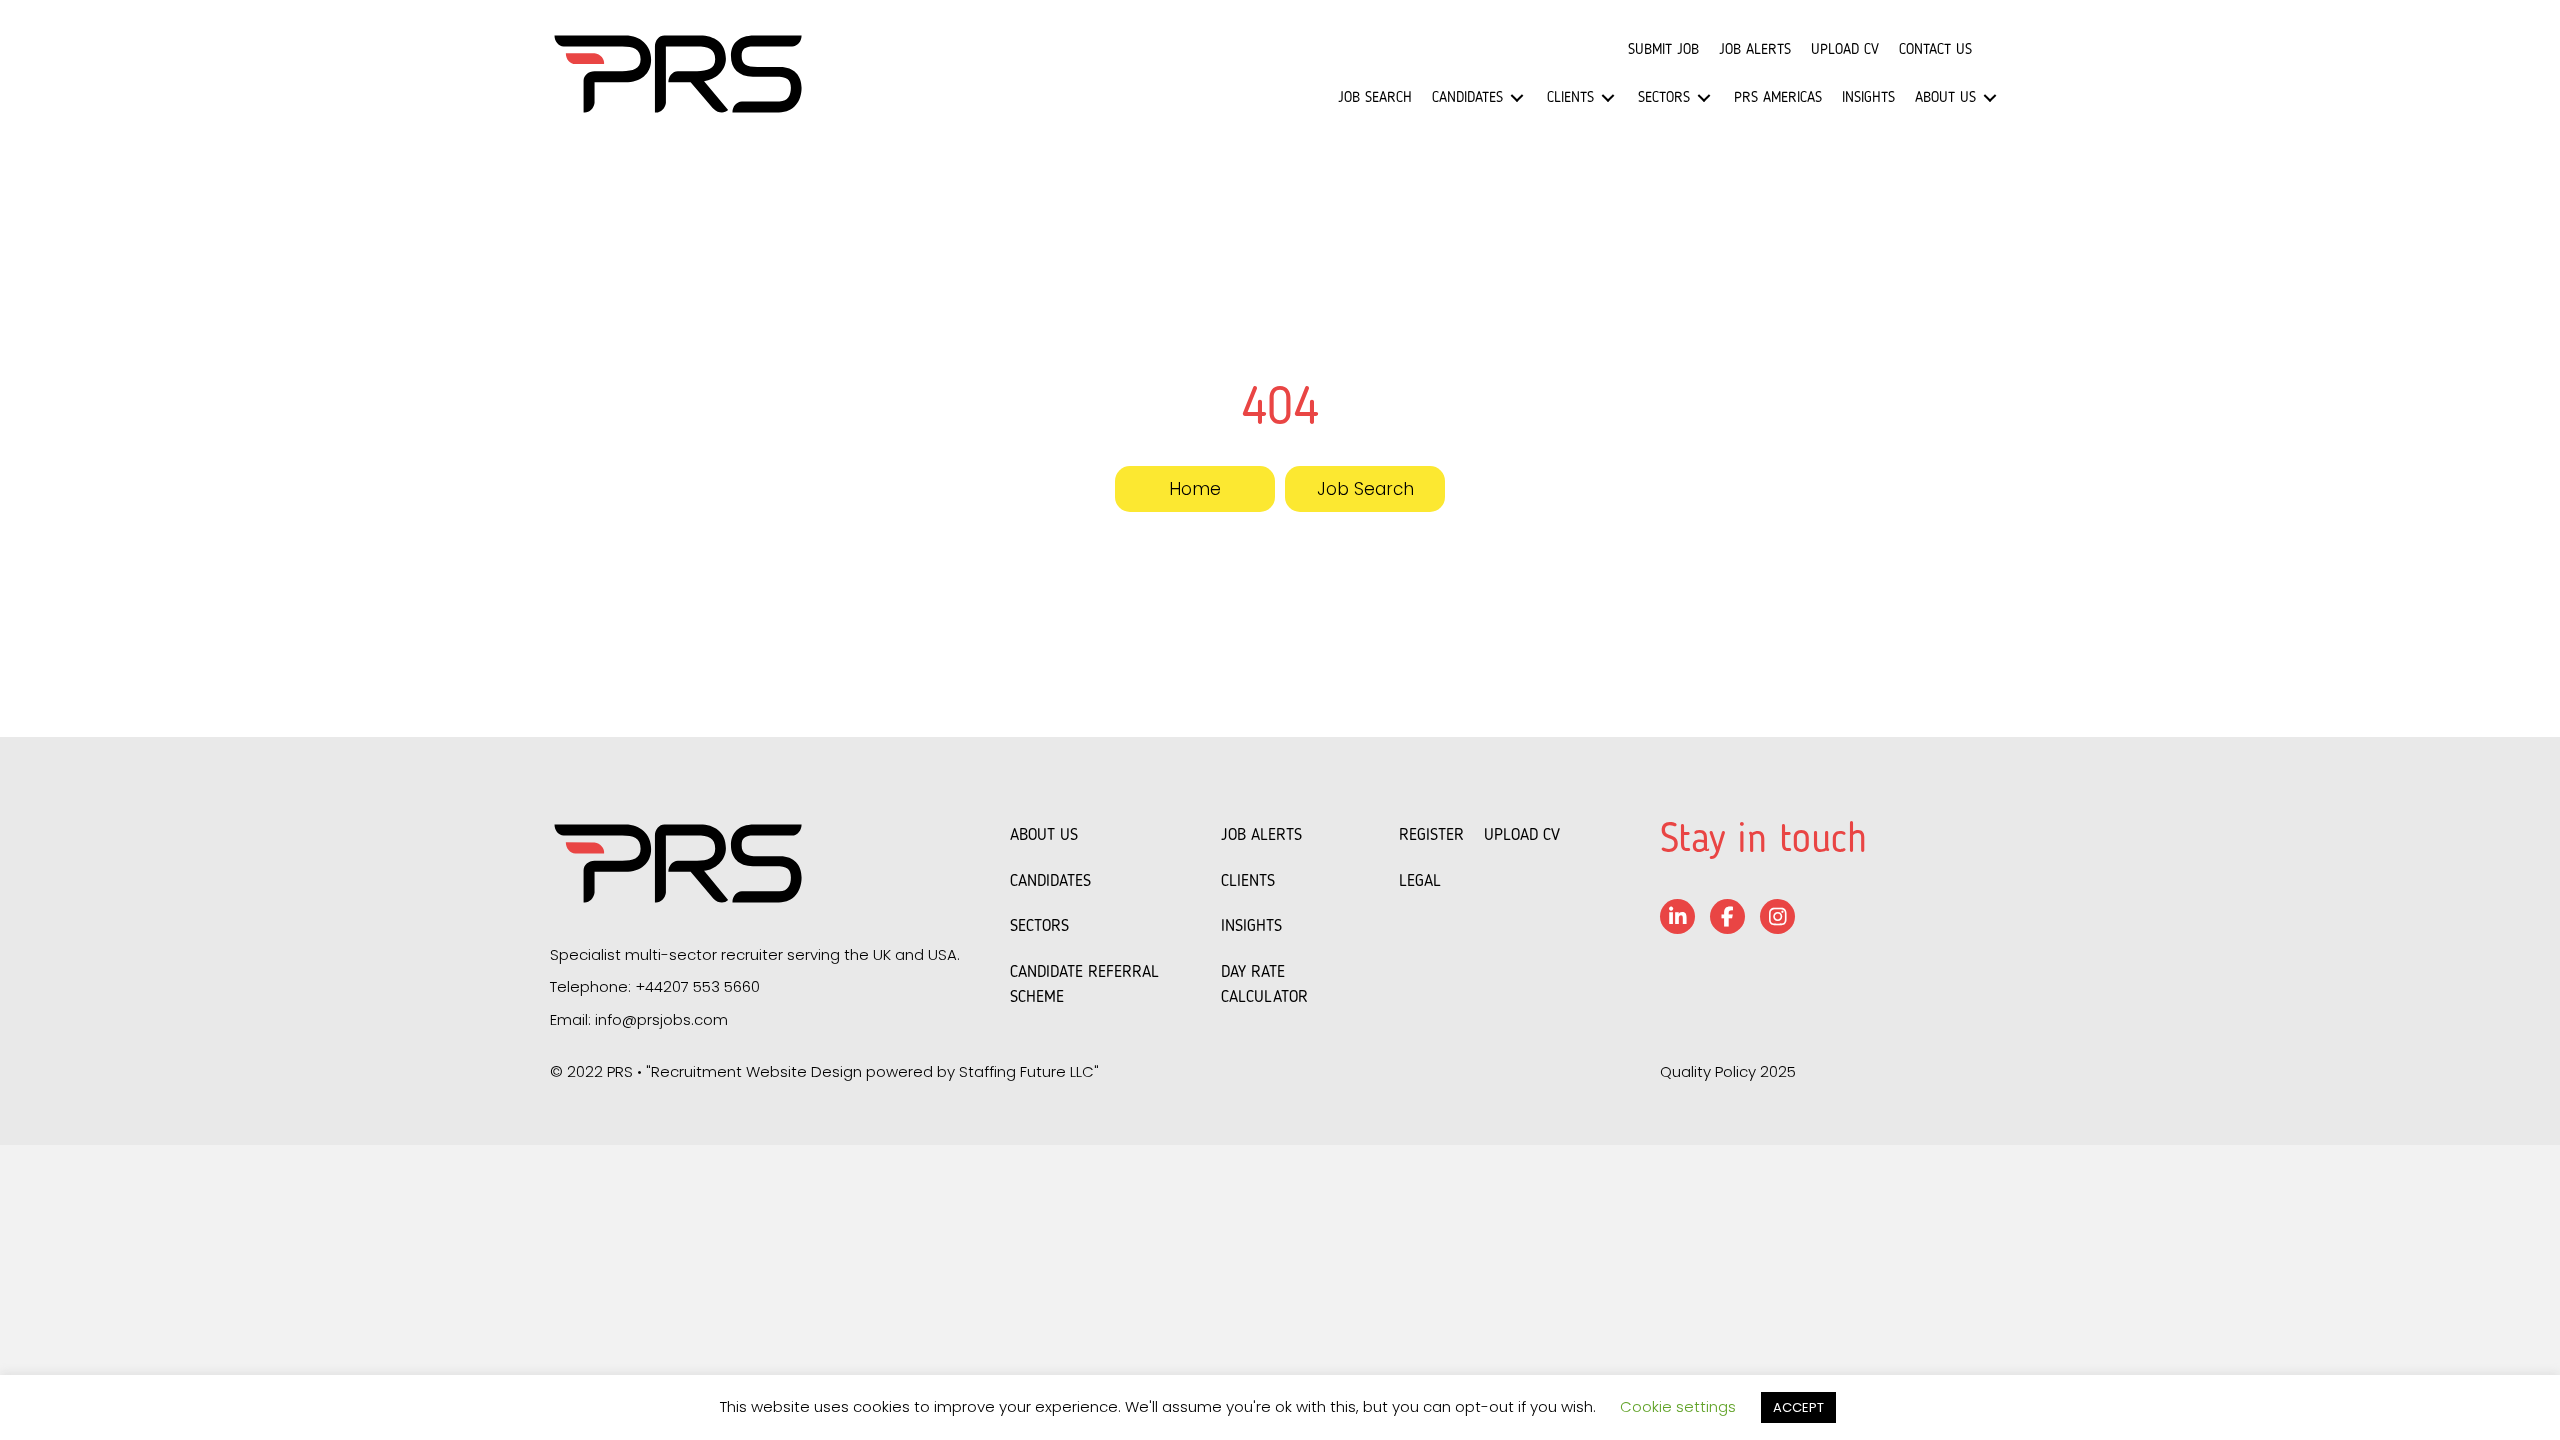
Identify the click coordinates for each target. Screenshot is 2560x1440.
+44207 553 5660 (697, 986)
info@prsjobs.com (661, 1019)
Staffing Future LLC (1026, 1071)
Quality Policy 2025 (1728, 1071)
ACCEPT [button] (1798, 1407)
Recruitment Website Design (756, 1071)
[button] (1195, 489)
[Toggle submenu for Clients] (1608, 98)
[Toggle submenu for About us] (1990, 98)
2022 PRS (600, 1071)
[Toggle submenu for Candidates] (1517, 98)
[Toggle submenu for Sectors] (1704, 98)
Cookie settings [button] (1678, 1406)
